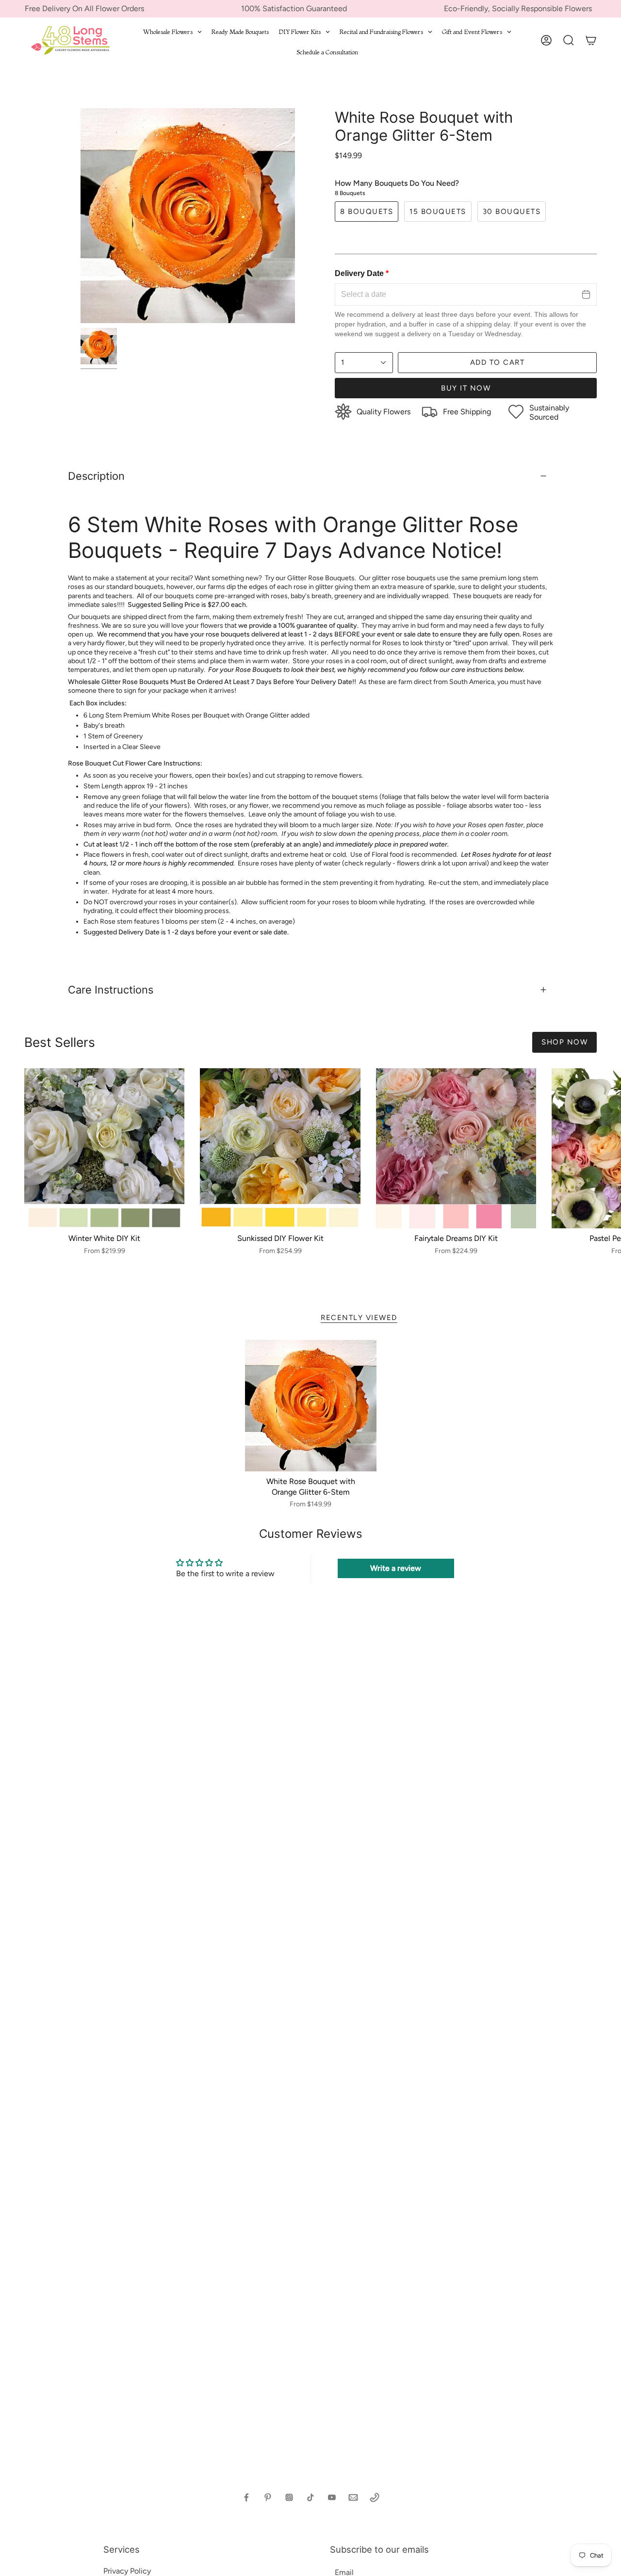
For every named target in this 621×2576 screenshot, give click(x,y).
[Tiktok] (310, 2497)
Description (96, 476)
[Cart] (591, 40)
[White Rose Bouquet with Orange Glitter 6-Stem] (311, 1406)
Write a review (396, 1568)
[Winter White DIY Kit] (104, 1148)
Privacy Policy (127, 2571)
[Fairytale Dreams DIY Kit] (456, 1148)
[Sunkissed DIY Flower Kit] (280, 1148)
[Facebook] (246, 2497)
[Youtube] (332, 2497)
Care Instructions (111, 990)
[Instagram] (289, 2497)
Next (606, 1148)
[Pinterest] (268, 2497)
